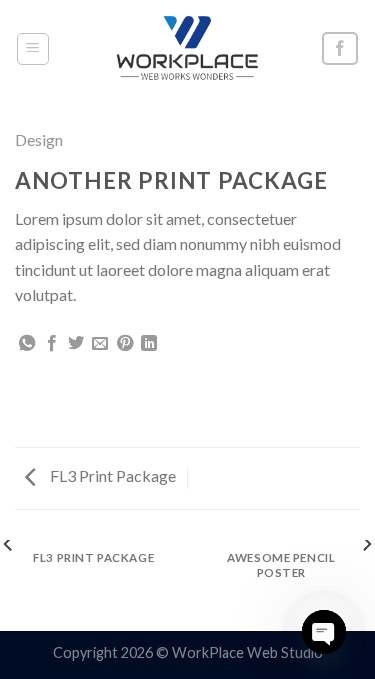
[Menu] (33, 49)
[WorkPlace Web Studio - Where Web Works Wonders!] (188, 48)
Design (39, 139)
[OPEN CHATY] (324, 632)
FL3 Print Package (111, 475)
